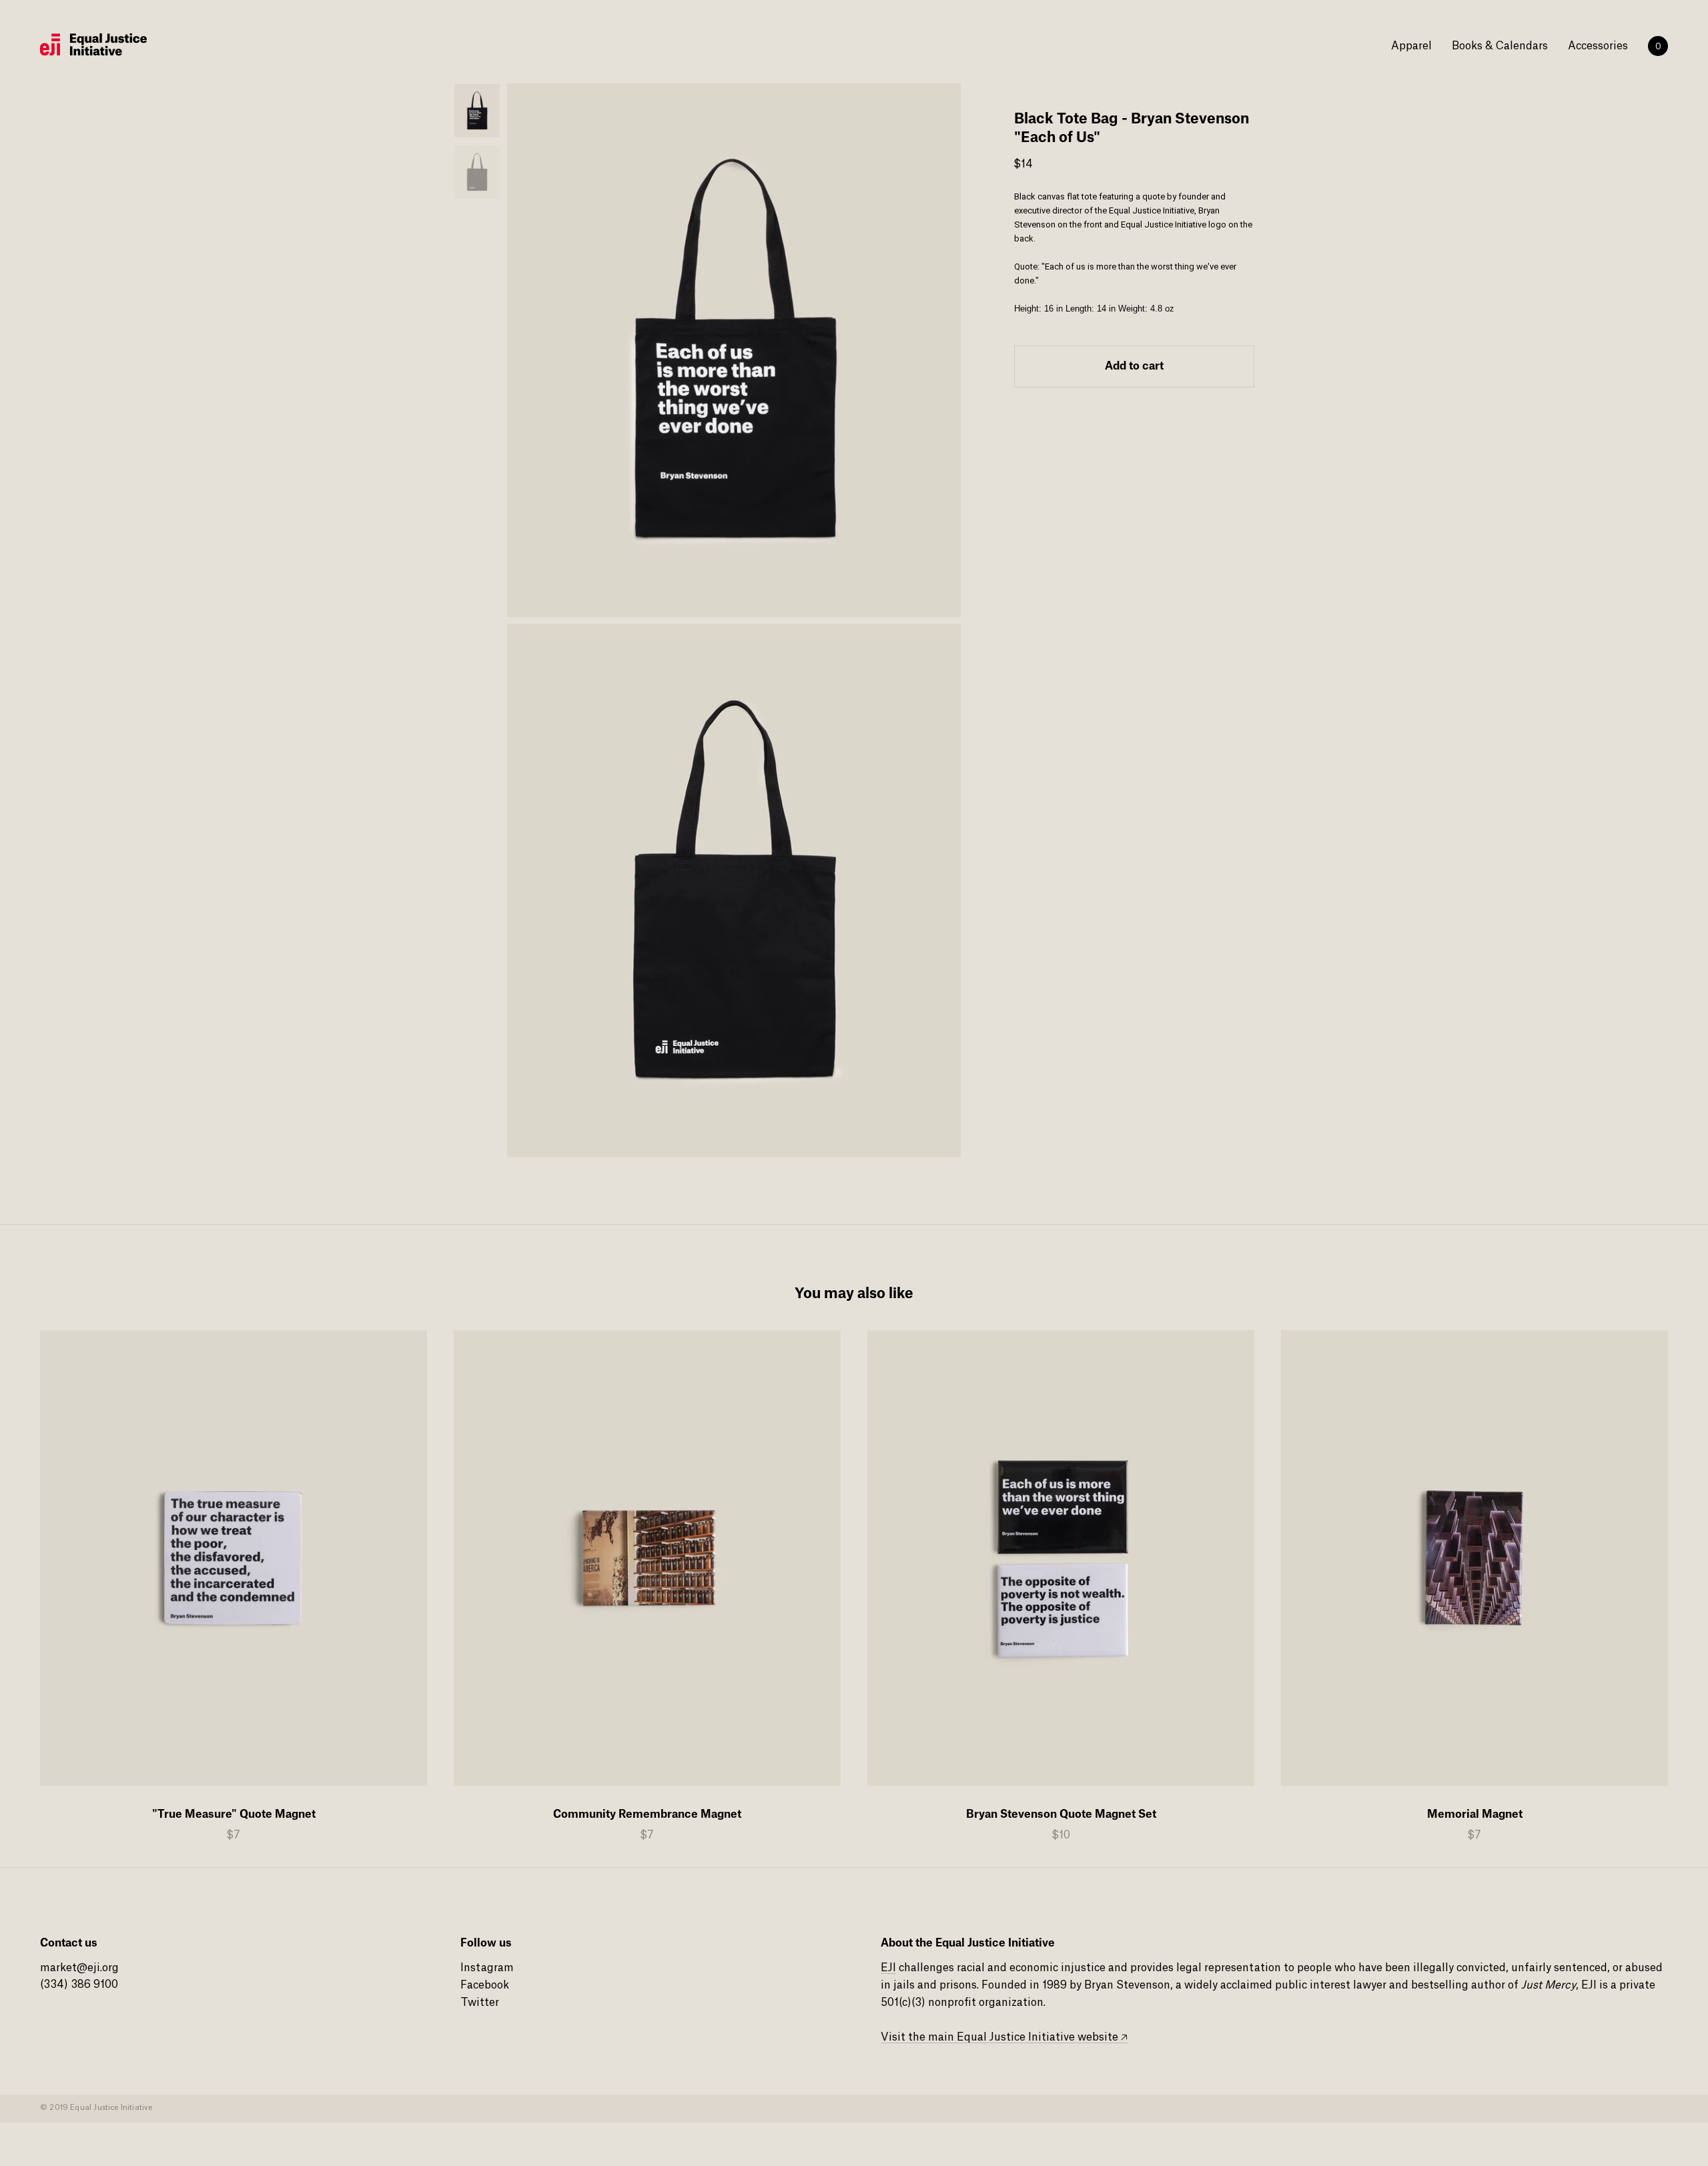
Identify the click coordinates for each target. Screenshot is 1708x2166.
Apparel (1411, 46)
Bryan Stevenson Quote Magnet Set (1061, 1814)
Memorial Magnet (1475, 1814)
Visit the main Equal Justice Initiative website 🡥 (1004, 2037)
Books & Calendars (1500, 46)
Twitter (480, 2003)
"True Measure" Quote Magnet (234, 1814)
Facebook (485, 1985)
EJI (888, 1968)
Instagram (487, 1968)
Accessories (1598, 46)
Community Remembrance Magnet (647, 1814)
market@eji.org (79, 1968)
